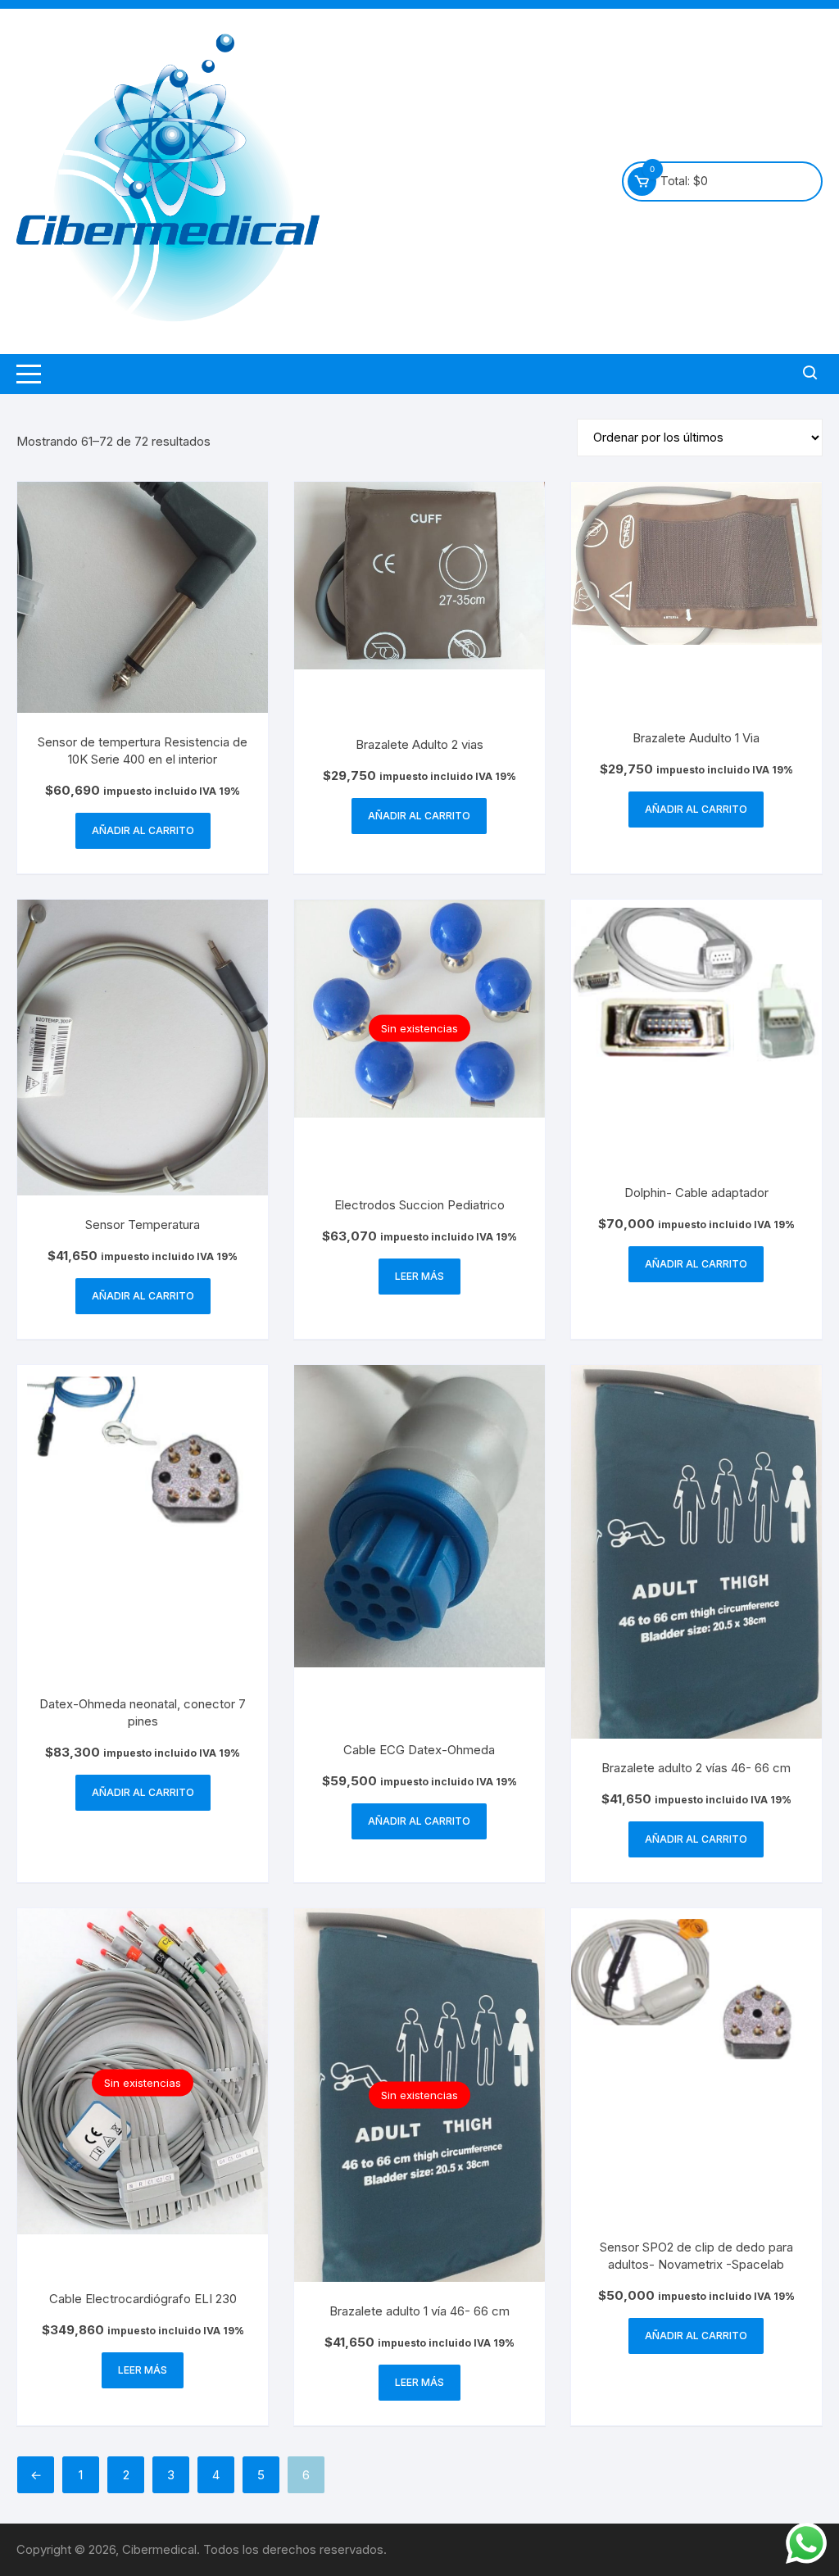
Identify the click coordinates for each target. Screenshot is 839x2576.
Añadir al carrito (143, 830)
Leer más (419, 1276)
